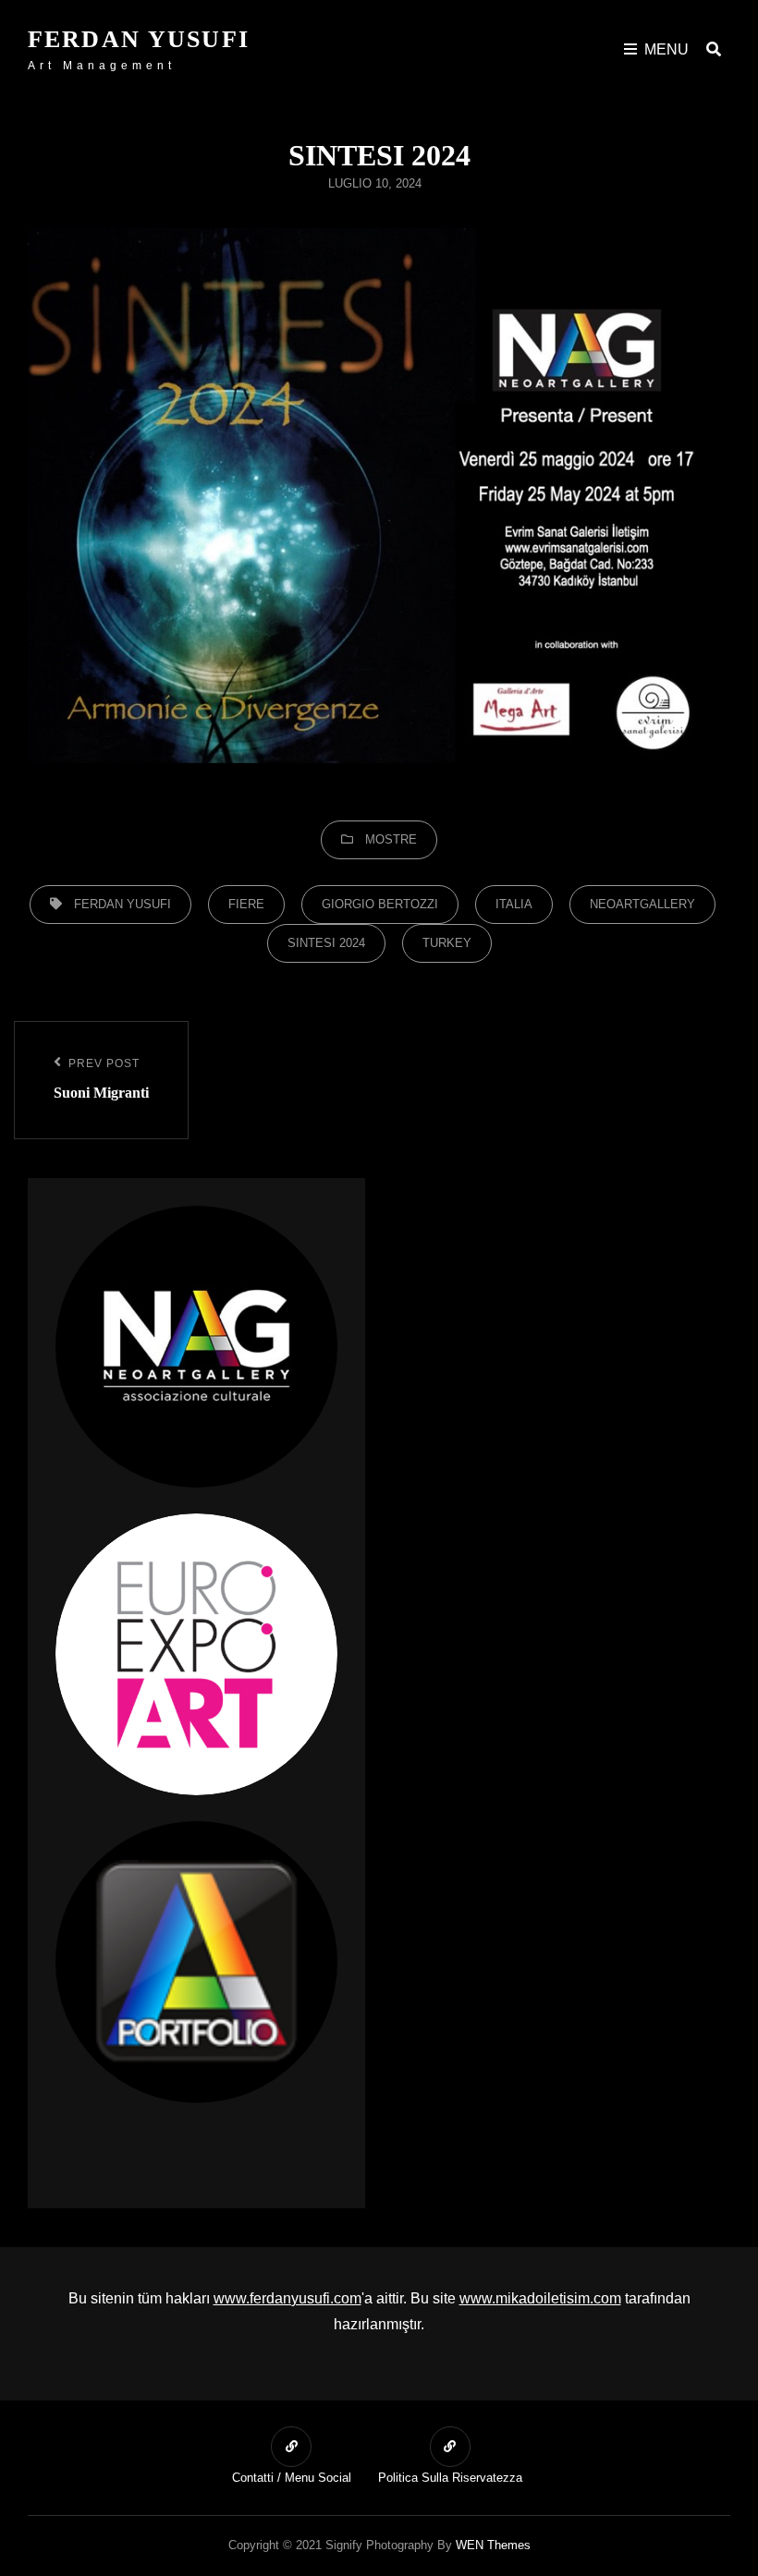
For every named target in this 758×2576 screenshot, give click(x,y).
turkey (447, 943)
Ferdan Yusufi (139, 39)
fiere (246, 904)
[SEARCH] (714, 49)
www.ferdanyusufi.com (287, 2298)
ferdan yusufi (122, 904)
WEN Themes (493, 2545)
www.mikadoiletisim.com (540, 2298)
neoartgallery (642, 904)
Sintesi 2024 (326, 943)
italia (514, 904)
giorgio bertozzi (380, 904)
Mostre (391, 839)
